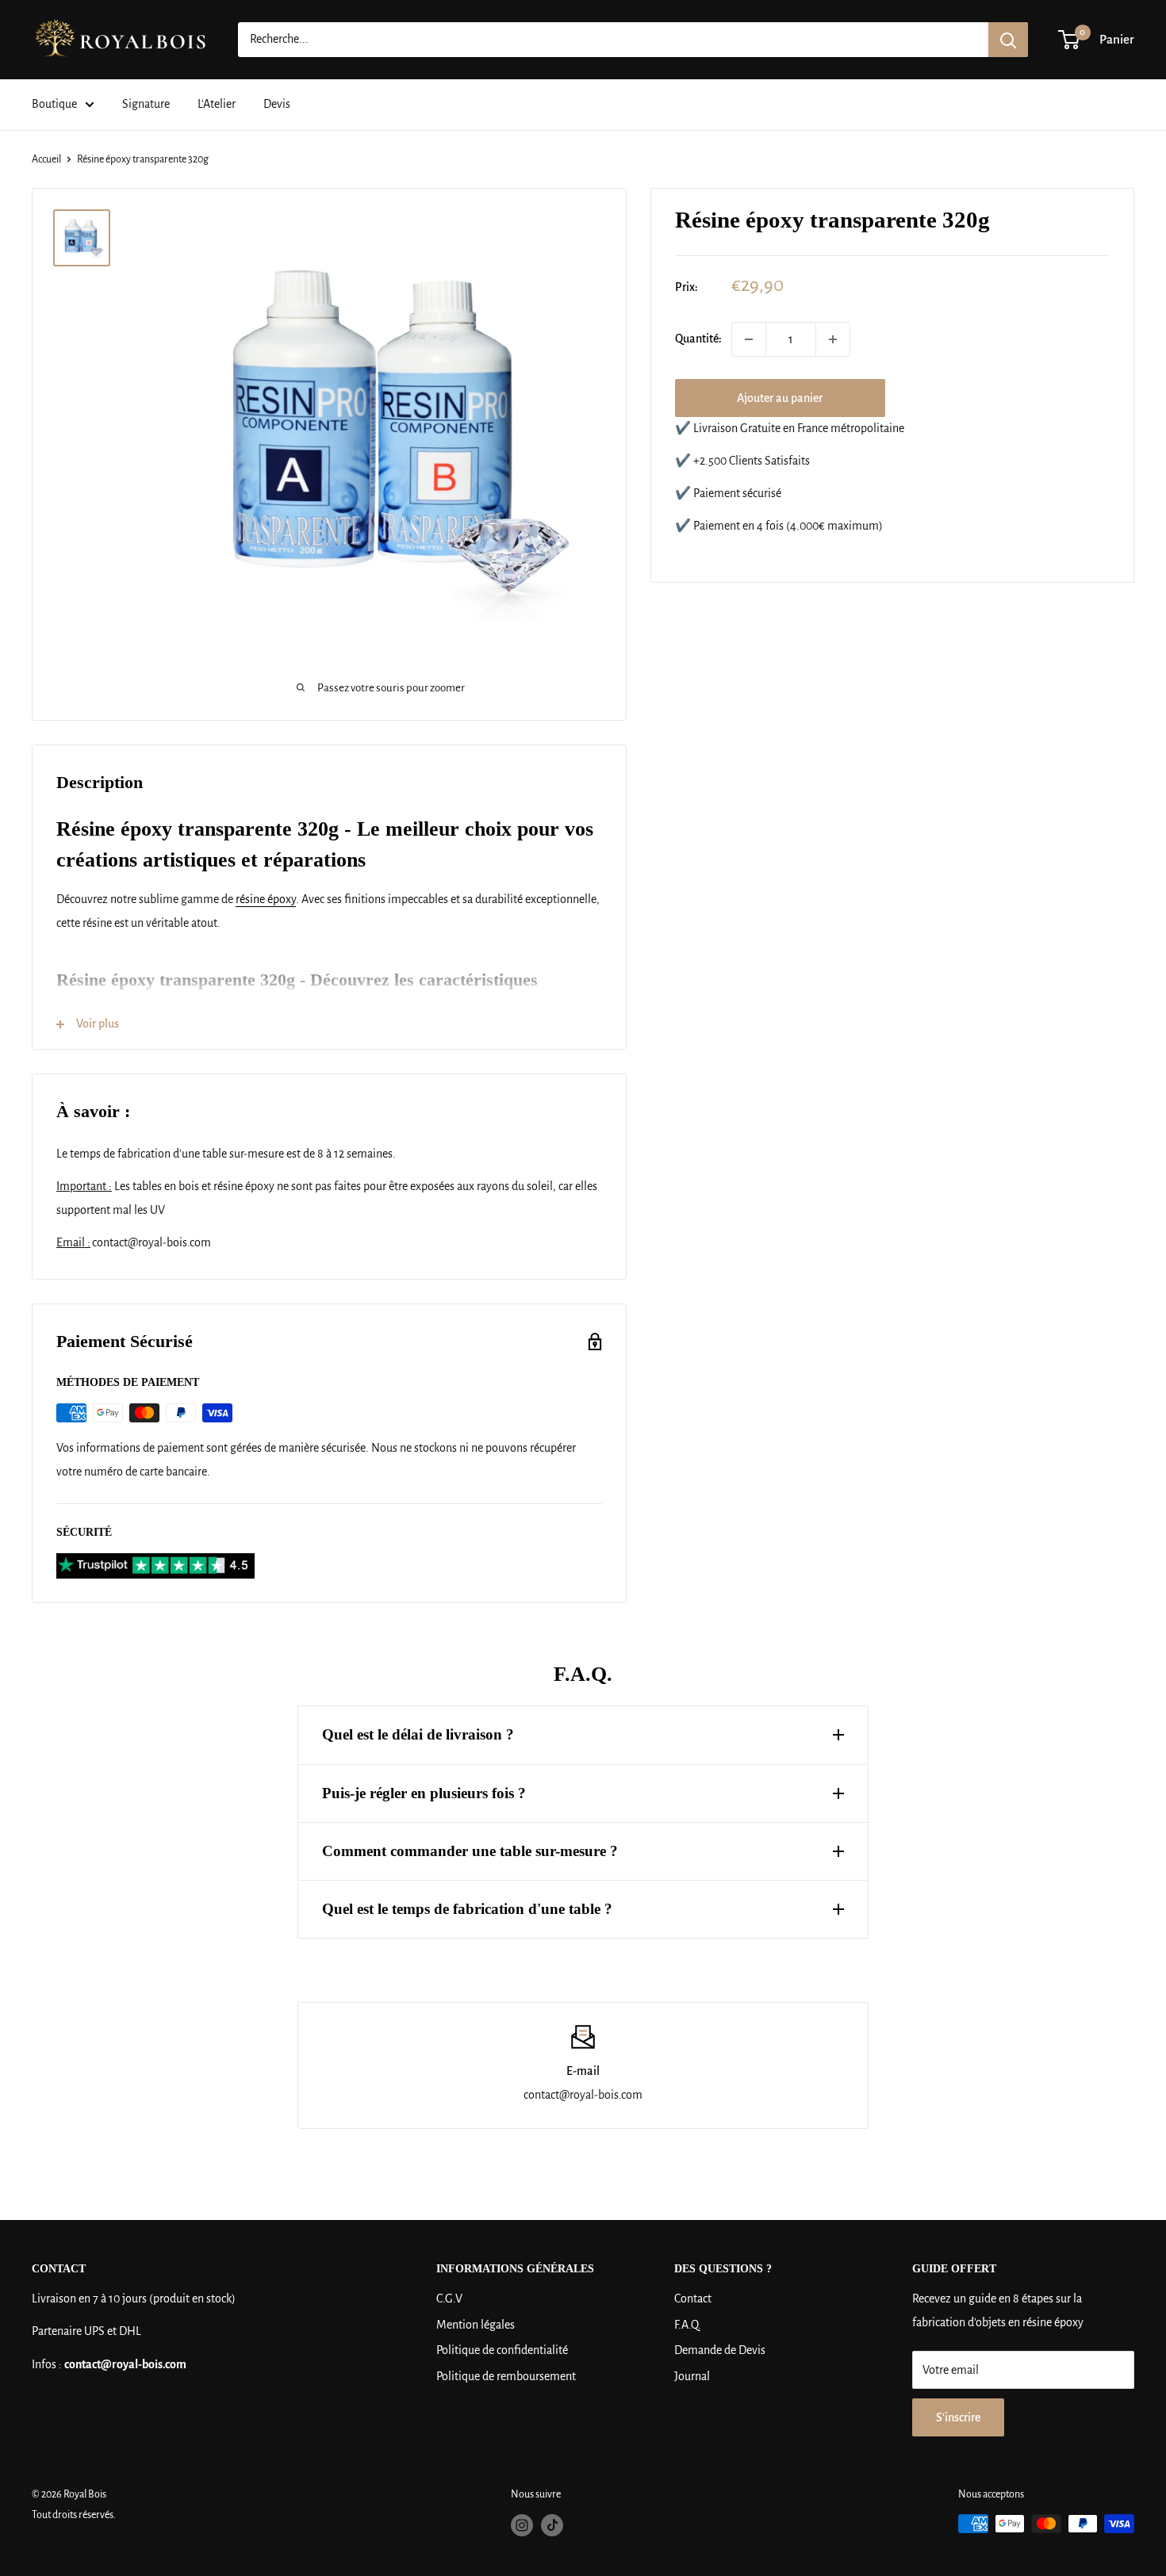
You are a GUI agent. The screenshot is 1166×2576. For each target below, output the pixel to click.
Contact (693, 2298)
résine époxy (266, 899)
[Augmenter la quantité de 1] (833, 339)
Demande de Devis (720, 2350)
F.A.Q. (688, 2325)
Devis (277, 104)
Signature (146, 104)
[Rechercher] (1008, 40)
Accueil (46, 159)
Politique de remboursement (506, 2376)
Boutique (54, 104)
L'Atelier (217, 104)
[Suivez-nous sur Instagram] (522, 2525)
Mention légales (476, 2325)
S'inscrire (958, 2417)
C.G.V (449, 2298)
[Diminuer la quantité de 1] (749, 339)
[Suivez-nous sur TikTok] (552, 2525)
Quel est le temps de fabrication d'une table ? (467, 1909)
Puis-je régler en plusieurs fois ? (424, 1793)
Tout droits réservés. (74, 2515)
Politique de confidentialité (502, 2350)
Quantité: (698, 339)
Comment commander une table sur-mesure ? (470, 1851)
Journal (692, 2376)
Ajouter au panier (780, 398)
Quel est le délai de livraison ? (418, 1734)
